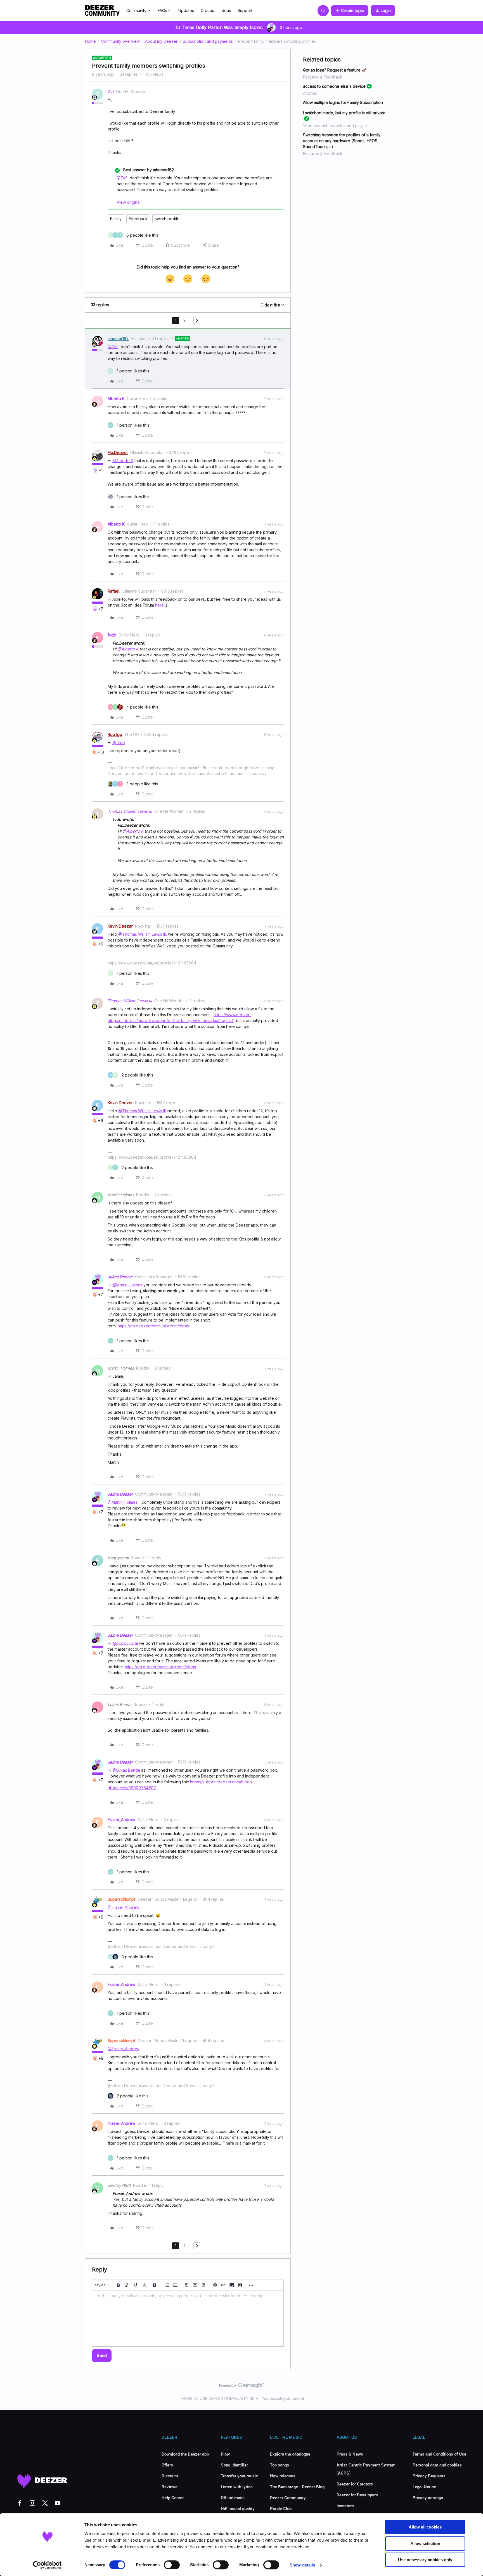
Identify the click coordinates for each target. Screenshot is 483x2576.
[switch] (172, 2565)
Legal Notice (424, 2487)
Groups (207, 10)
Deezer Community (288, 2497)
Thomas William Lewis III (130, 811)
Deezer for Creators (355, 2484)
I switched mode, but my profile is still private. (345, 113)
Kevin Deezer (120, 926)
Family (116, 219)
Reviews (170, 2487)
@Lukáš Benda (126, 1770)
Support (245, 10)
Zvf (111, 92)
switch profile (167, 219)
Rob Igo (115, 734)
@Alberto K (123, 461)
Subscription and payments (208, 41)
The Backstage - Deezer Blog (297, 2487)
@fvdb (119, 742)
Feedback (138, 219)
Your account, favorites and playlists (336, 126)
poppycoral (118, 1558)
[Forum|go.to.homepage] (102, 11)
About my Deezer (161, 41)
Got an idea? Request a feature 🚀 (335, 70)
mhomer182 (118, 338)
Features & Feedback (323, 77)
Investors (345, 2506)
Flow (225, 2454)
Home (90, 41)
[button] (350, 11)
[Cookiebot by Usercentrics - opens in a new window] (47, 2565)
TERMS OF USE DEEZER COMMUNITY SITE (218, 2398)
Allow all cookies (425, 2527)
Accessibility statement (283, 2398)
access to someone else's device (334, 86)
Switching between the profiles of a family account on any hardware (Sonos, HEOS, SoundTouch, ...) (342, 141)
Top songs (280, 2465)
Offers (167, 2465)
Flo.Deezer (118, 452)
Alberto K (116, 399)
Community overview (120, 41)
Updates (186, 10)
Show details (302, 2565)
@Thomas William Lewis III (142, 934)
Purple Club (281, 2508)
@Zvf (122, 178)
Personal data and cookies (437, 2465)
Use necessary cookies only (425, 2560)
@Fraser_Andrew (123, 1907)
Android (310, 93)
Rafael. (114, 591)
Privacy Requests (429, 2476)
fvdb (112, 635)
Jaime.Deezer (120, 1277)
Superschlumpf (121, 1899)
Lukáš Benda (119, 1704)
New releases (283, 2476)
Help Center (173, 2497)
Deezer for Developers (357, 2495)
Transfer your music (239, 2476)
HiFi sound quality (238, 2508)
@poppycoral (125, 1643)
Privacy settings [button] (428, 2497)
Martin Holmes (121, 1195)
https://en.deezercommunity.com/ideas (153, 1326)
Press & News (350, 2454)
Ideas (226, 10)
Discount (170, 2476)
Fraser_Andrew (121, 1820)
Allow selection (425, 2543)
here (160, 605)
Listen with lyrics (237, 2487)
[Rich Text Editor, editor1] (188, 2318)
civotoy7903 (119, 2185)
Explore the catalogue (290, 2454)
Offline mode (233, 2497)
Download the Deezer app (185, 2454)
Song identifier (234, 2465)
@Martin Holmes (127, 1285)
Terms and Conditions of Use (439, 2454)
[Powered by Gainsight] (242, 2387)
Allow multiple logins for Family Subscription (343, 102)
